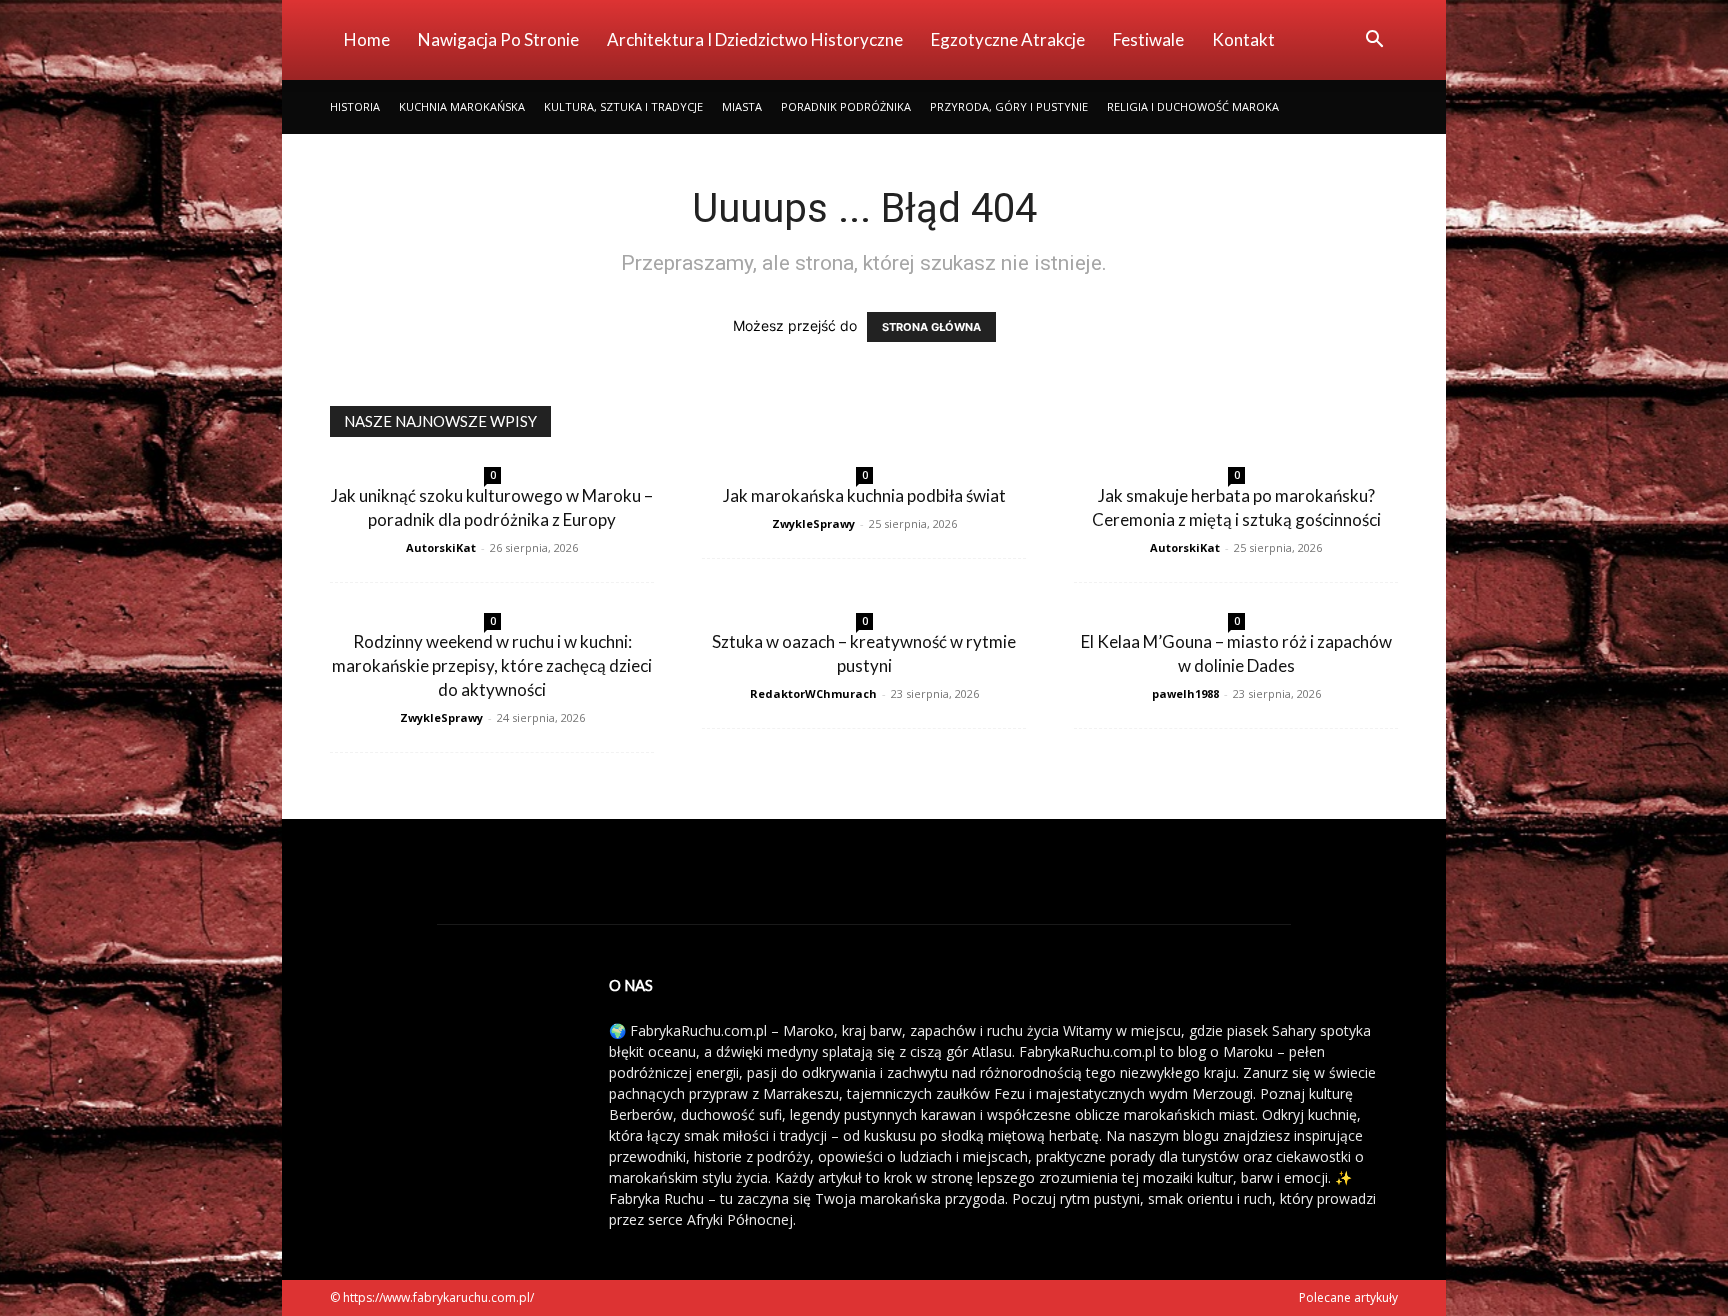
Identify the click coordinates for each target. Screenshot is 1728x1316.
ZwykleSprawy (813, 523)
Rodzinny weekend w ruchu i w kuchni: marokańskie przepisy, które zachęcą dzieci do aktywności (492, 665)
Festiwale (1148, 39)
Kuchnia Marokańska (462, 106)
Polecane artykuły (1348, 1297)
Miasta (742, 106)
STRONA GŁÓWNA (931, 327)
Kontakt (1243, 39)
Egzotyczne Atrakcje (1008, 39)
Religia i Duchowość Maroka (1193, 106)
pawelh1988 (1185, 693)
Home (367, 39)
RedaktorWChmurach (813, 693)
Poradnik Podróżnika (846, 106)
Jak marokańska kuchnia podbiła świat (864, 495)
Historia (355, 106)
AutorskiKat (441, 547)
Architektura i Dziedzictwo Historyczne (755, 39)
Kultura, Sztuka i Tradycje (623, 106)
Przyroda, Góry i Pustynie (1009, 106)
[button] (1374, 41)
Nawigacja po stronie (498, 39)
